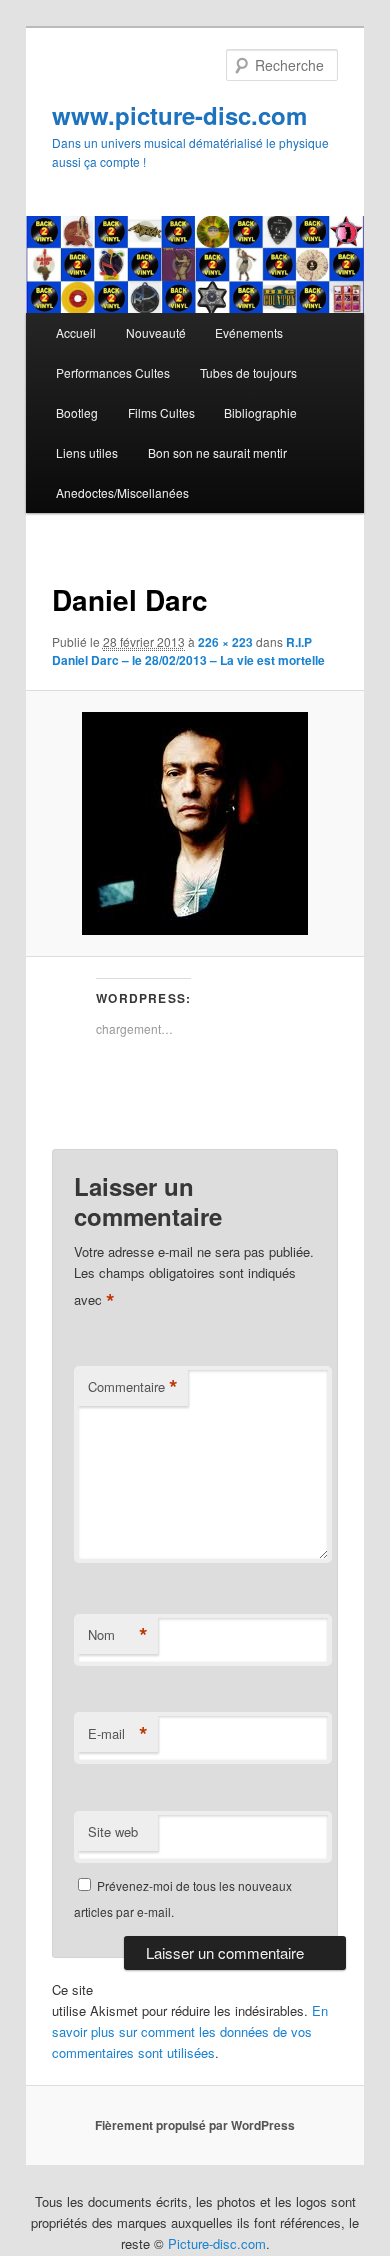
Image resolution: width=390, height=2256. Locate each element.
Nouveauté (156, 332)
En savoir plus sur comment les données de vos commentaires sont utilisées (190, 2031)
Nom (118, 1635)
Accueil (76, 332)
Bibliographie (260, 412)
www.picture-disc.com (179, 115)
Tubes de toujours (248, 372)
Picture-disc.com (217, 2243)
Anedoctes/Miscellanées (122, 492)
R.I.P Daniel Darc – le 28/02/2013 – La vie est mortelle (188, 651)
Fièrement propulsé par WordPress (195, 2125)
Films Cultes (161, 412)
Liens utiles (87, 452)
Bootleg (77, 412)
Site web (113, 1831)
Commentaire (133, 1387)
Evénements (249, 332)
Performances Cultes (113, 372)
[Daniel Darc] (194, 823)
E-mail (118, 1734)
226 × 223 (225, 642)
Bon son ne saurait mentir (217, 452)
